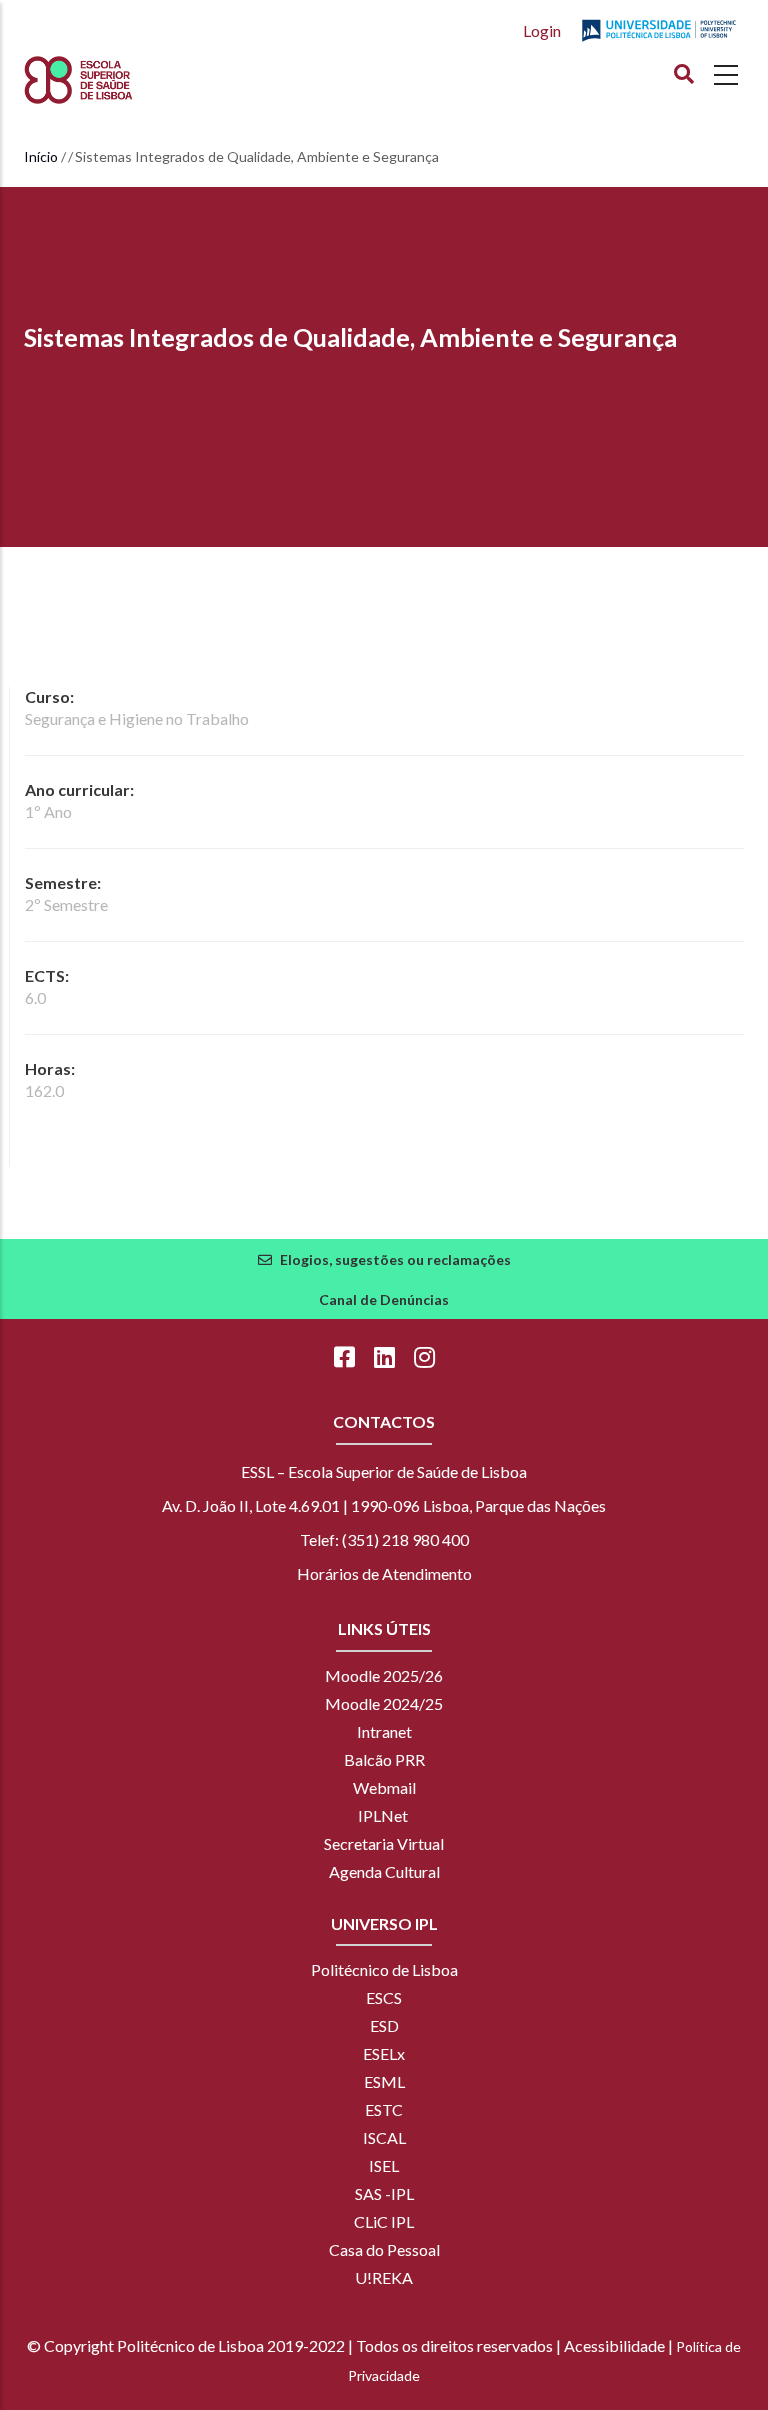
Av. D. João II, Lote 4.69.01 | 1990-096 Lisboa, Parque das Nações (384, 1505)
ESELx (384, 2053)
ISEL (384, 2165)
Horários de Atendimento (384, 1573)
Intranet (384, 1731)
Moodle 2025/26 (384, 1675)
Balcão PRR (384, 1759)
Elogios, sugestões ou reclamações (395, 1259)
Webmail (384, 1787)
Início (41, 156)
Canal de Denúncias (384, 1299)
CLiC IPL (384, 2221)
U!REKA (384, 2277)
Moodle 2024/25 (384, 1703)
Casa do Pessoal (384, 2249)
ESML (384, 2081)
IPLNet (383, 1815)
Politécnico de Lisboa (384, 1969)
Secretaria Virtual (384, 1843)
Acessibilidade (614, 2345)
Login (542, 30)
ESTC (384, 2109)
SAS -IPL (384, 2193)
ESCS (384, 1997)
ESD (384, 2025)
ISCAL (384, 2137)
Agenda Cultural (384, 1871)
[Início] (115, 80)
